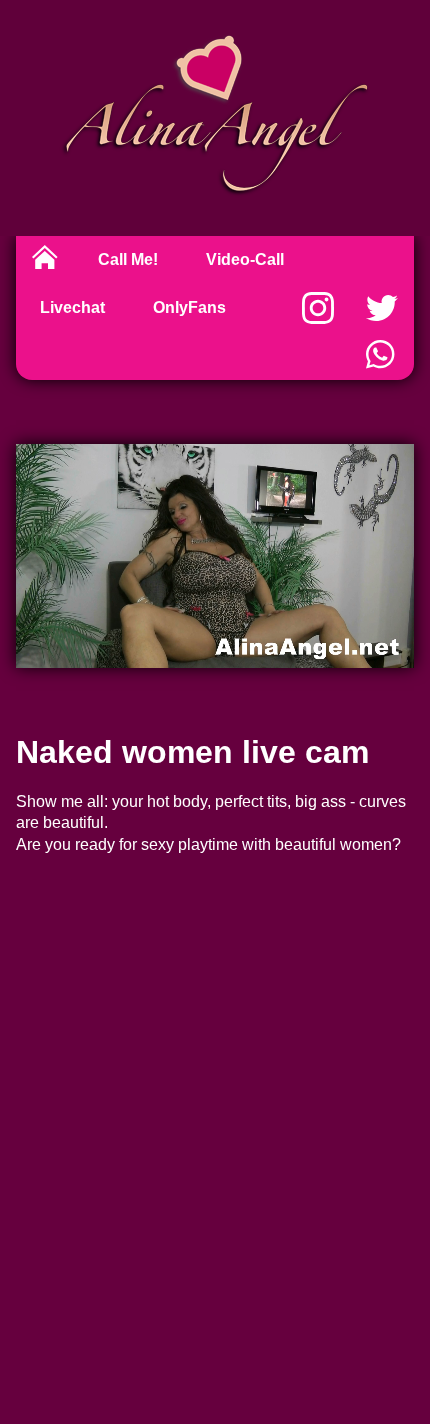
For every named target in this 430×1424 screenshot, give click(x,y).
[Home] (45, 260)
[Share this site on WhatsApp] (382, 356)
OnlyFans (189, 307)
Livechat (72, 307)
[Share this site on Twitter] (382, 308)
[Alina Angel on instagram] (318, 308)
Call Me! (128, 259)
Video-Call (245, 259)
